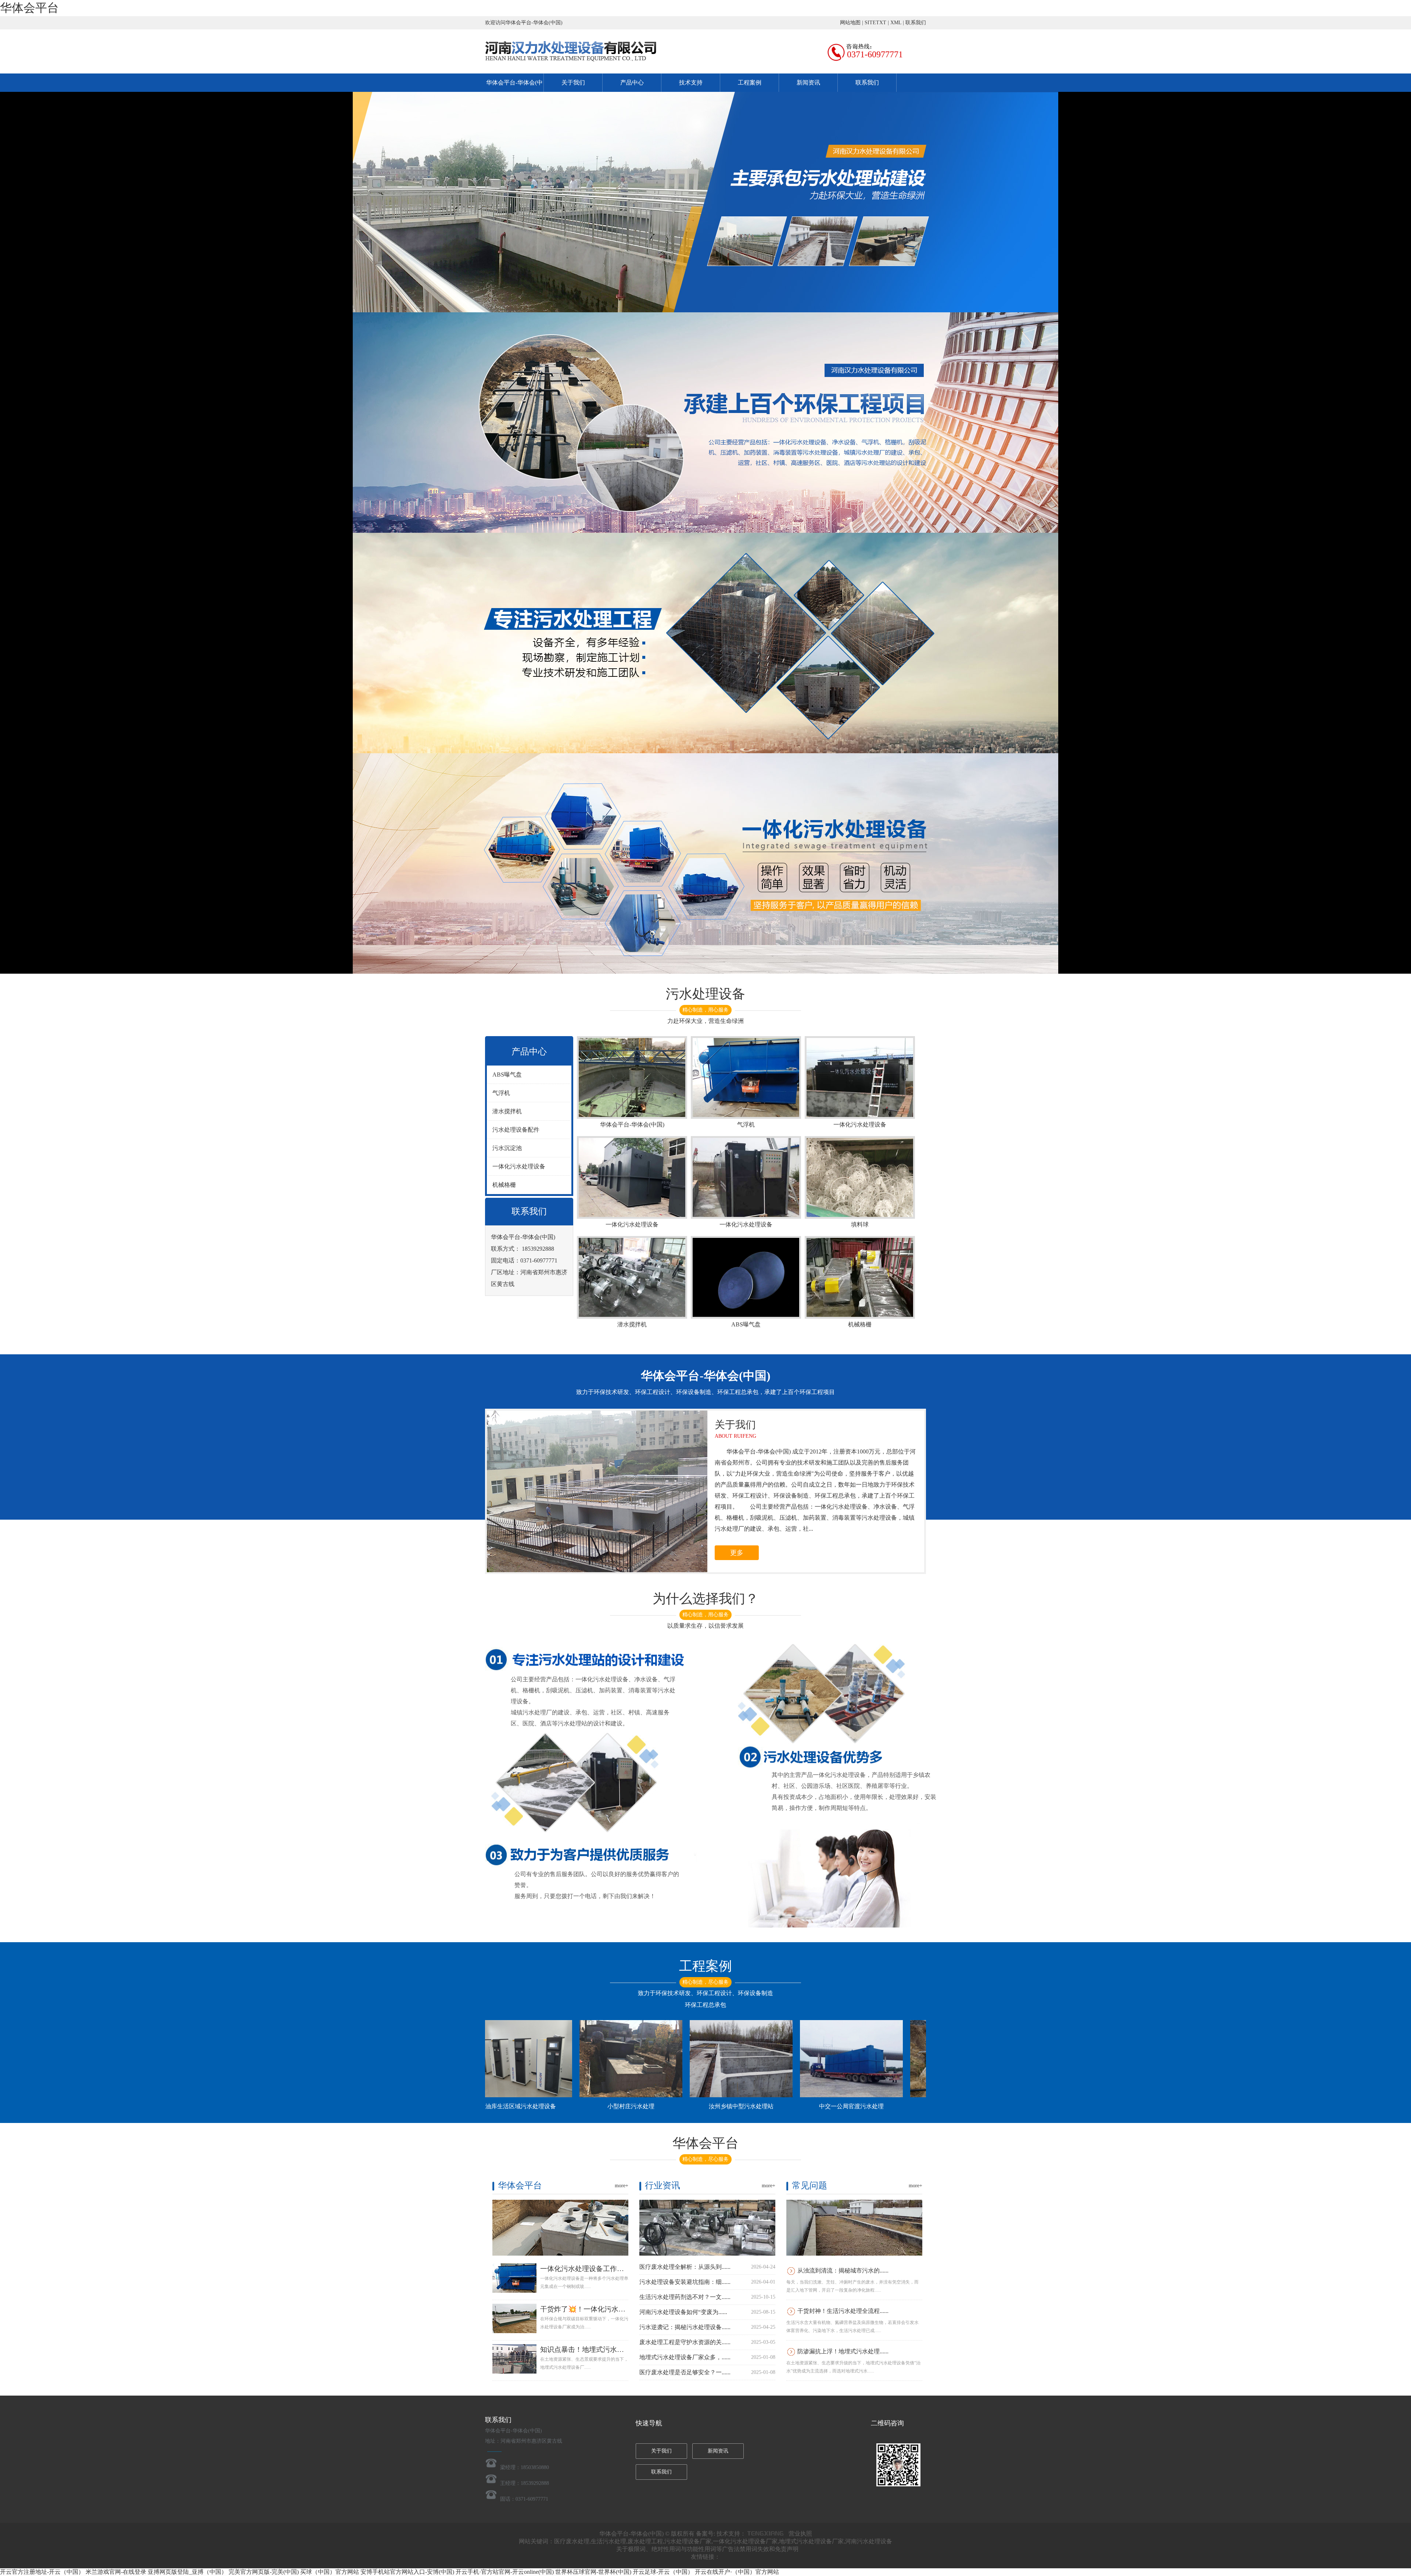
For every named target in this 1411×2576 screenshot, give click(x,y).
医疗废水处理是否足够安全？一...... (685, 2372)
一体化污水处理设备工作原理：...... (595, 2269)
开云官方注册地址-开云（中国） (42, 2572)
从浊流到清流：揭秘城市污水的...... (843, 2270)
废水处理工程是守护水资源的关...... (685, 2342)
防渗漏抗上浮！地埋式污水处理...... (843, 2351)
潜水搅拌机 (507, 1111)
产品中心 (632, 82)
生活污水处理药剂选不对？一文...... (685, 2297)
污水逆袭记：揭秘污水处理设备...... (685, 2327)
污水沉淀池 (507, 1148)
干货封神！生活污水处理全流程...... (843, 2311)
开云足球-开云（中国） (663, 2572)
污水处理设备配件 (516, 1130)
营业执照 (800, 2534)
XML (896, 23)
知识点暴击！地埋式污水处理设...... (595, 2349)
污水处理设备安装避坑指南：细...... (685, 2282)
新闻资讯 (808, 82)
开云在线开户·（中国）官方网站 (737, 2572)
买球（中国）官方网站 (330, 2572)
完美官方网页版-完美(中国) (264, 2572)
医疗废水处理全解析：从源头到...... (685, 2267)
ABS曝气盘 (507, 1075)
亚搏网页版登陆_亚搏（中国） (187, 2572)
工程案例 (750, 82)
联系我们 (916, 23)
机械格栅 (504, 1185)
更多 (737, 1553)
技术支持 (691, 82)
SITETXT (875, 23)
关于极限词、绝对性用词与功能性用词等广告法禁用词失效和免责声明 (707, 2549)
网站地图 (850, 23)
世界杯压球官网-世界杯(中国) (593, 2572)
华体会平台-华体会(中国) (632, 1124)
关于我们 (573, 82)
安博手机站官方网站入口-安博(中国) (407, 2572)
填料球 (860, 1224)
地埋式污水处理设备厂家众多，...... (685, 2357)
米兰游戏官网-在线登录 (116, 2572)
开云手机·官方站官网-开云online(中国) (505, 2572)
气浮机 (501, 1093)
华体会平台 (29, 8)
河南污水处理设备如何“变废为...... (683, 2312)
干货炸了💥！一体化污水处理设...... (595, 2309)
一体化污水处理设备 (519, 1166)
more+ (622, 2186)
